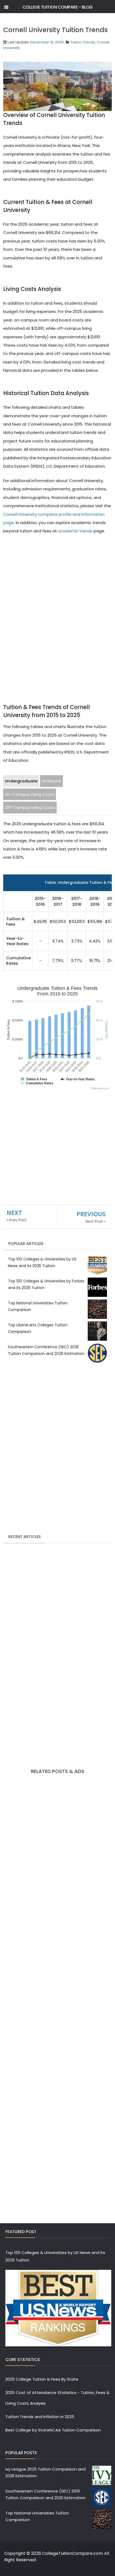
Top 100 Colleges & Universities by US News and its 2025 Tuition (55, 2256)
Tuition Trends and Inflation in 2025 (40, 2417)
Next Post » (96, 1221)
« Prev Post (17, 1220)
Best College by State (27, 2430)
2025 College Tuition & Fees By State (42, 2379)
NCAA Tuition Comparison (75, 2430)
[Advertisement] (57, 607)
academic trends (75, 531)
